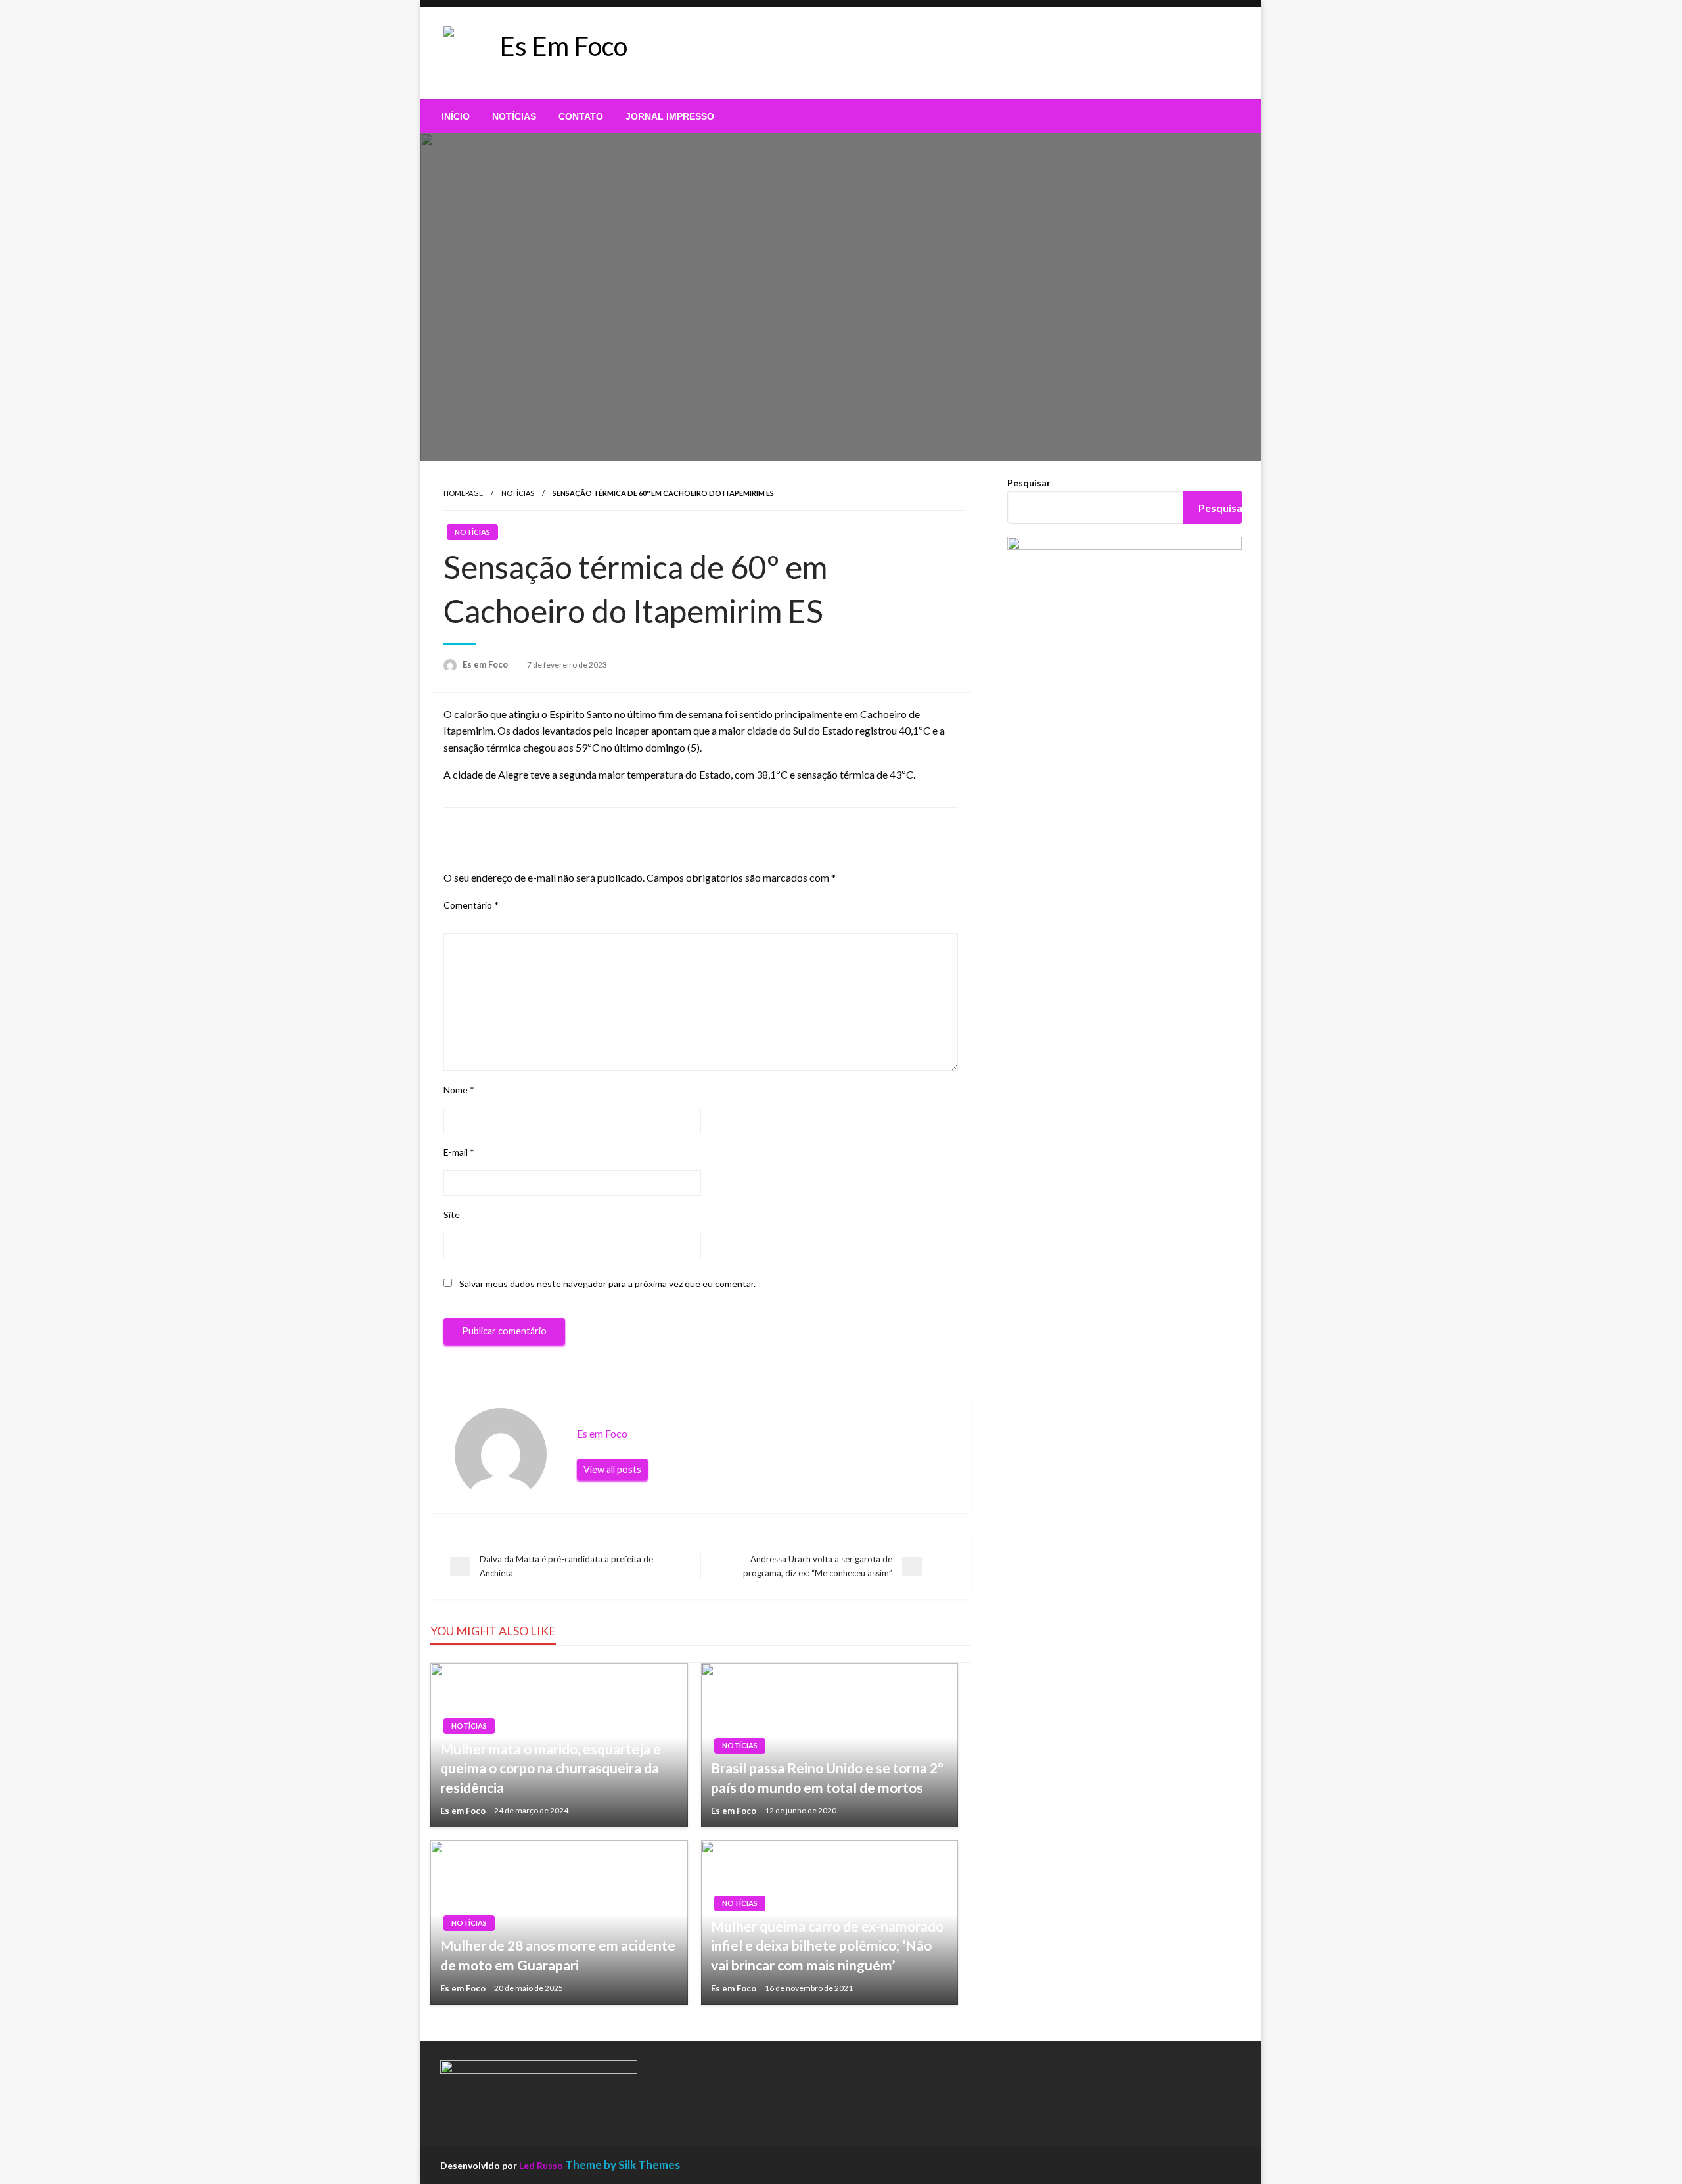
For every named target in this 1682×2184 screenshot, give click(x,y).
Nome (459, 1090)
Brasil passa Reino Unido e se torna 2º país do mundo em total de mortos (827, 1777)
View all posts (612, 1469)
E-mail (459, 1152)
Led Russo (541, 2165)
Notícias (514, 116)
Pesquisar (1029, 483)
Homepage (463, 493)
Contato (581, 116)
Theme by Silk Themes (623, 2165)
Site (452, 1215)
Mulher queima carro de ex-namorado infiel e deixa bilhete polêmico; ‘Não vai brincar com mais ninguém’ (827, 1945)
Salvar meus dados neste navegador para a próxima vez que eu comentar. (607, 1284)
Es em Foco (486, 664)
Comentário (471, 905)
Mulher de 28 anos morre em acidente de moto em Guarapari (558, 1955)
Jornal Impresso (670, 116)
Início (456, 116)
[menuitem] (456, 116)
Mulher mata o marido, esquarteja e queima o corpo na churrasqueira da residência (551, 1768)
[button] (735, 53)
